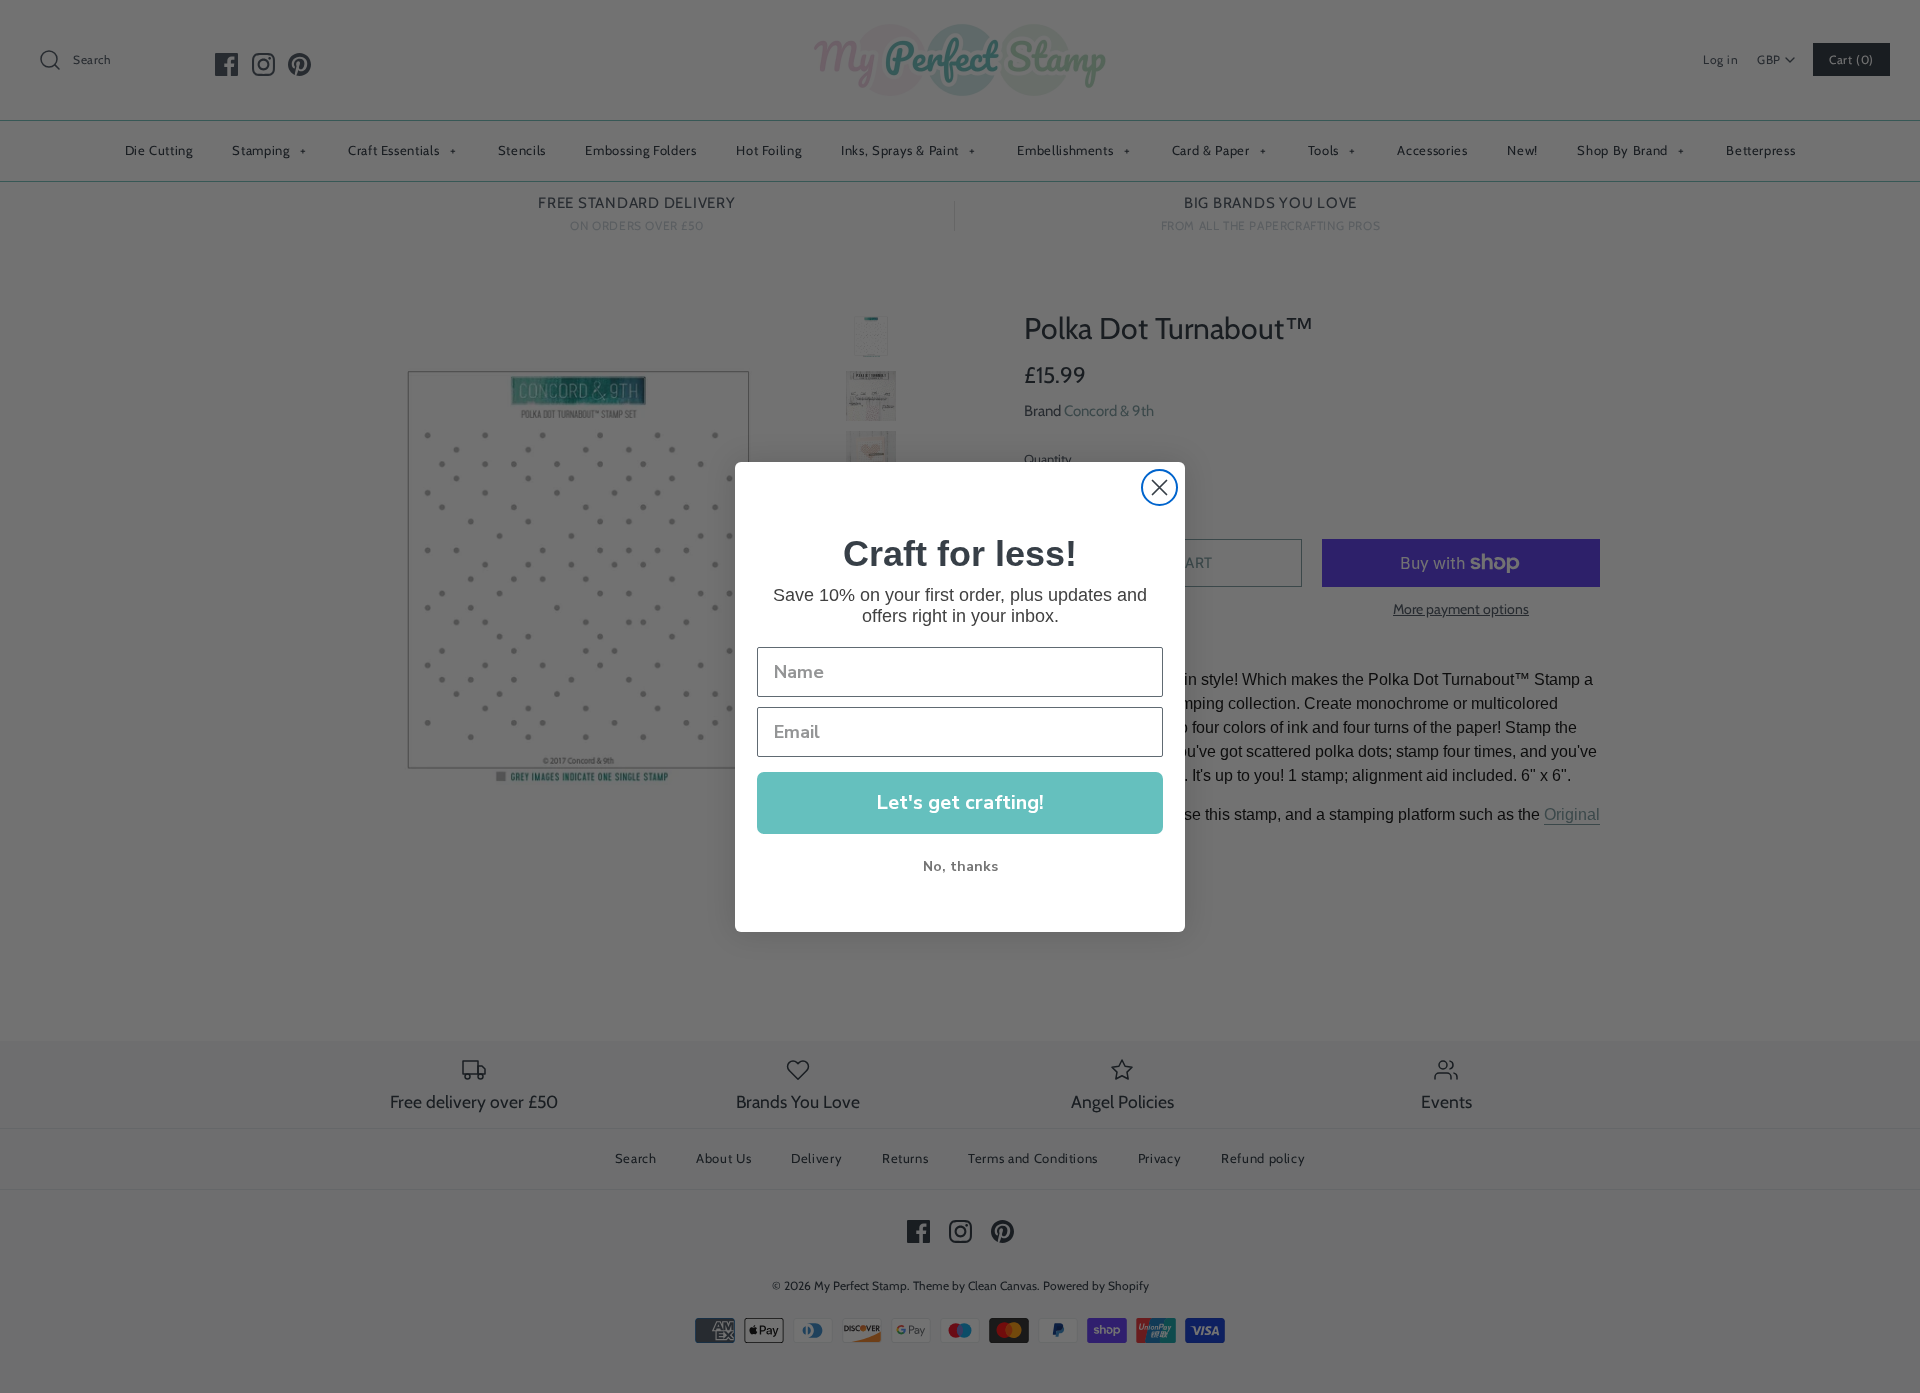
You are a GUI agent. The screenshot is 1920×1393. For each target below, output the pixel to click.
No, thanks (960, 866)
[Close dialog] (1159, 487)
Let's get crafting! (960, 802)
